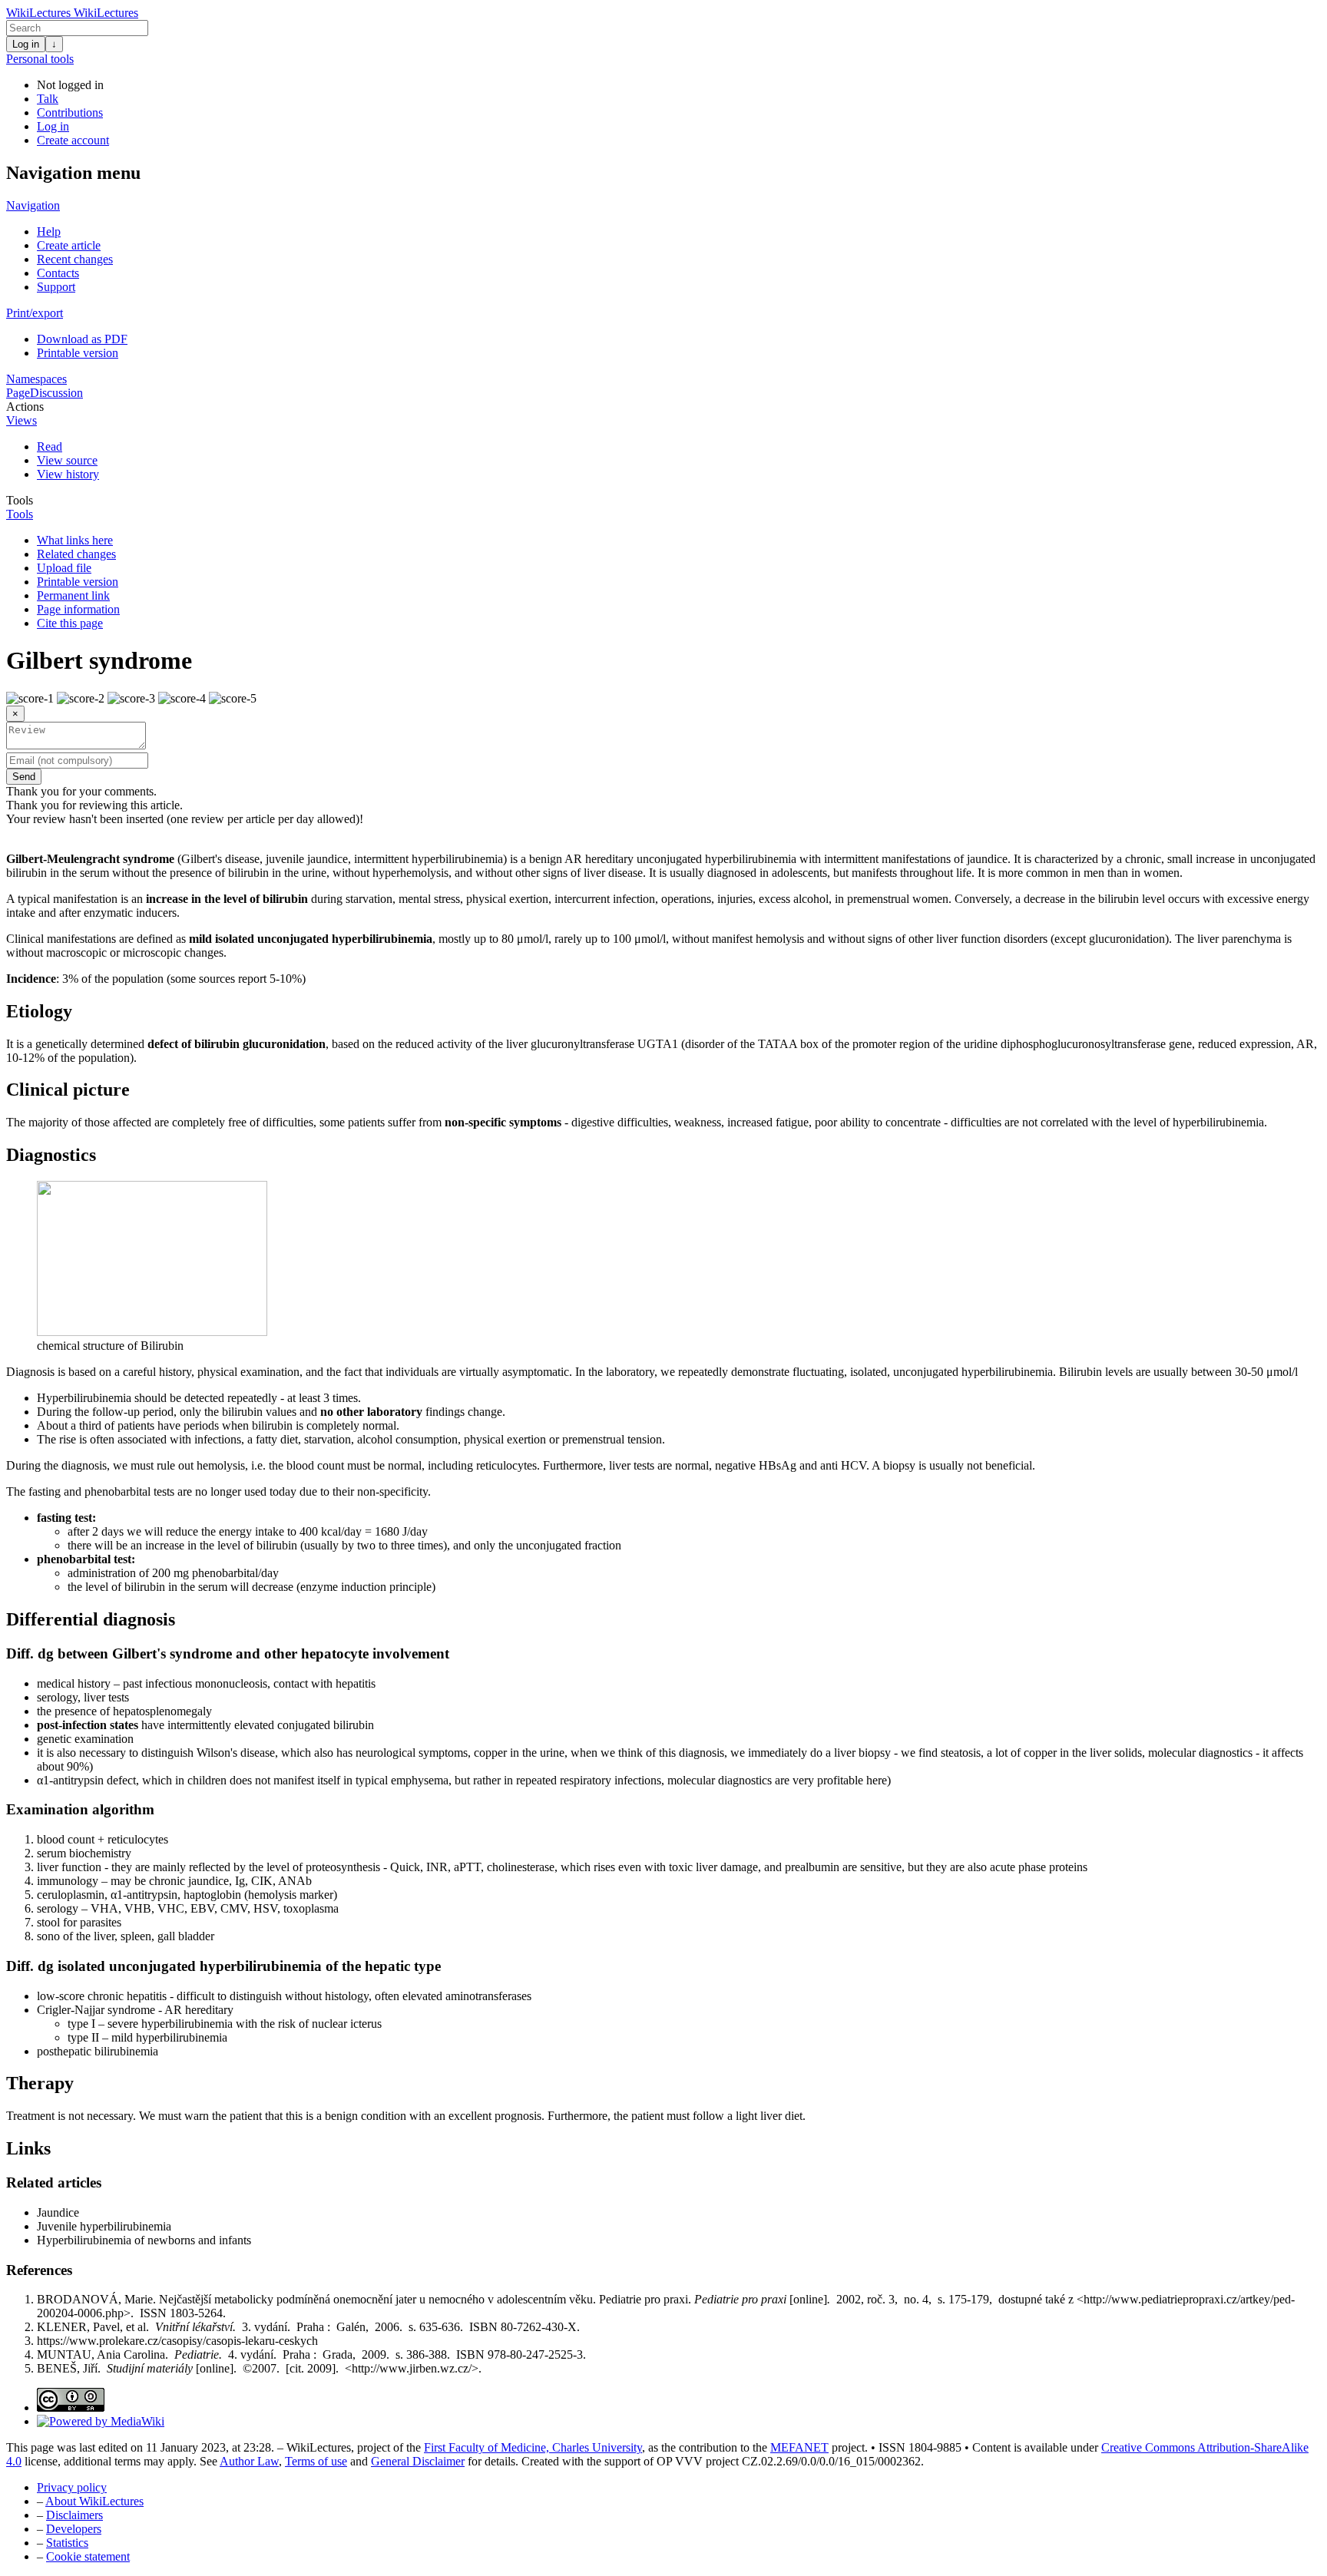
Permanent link (73, 595)
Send (24, 777)
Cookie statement (88, 2556)
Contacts (58, 273)
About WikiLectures (94, 2501)
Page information (78, 609)
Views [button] (22, 420)
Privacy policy (72, 2487)
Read (50, 446)
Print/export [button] (35, 313)
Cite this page (70, 623)
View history (68, 474)
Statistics (67, 2543)
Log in (26, 44)
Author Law (249, 2461)
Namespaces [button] (36, 379)
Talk (48, 99)
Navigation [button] (33, 205)
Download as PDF (82, 339)
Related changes (76, 554)
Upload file (64, 568)
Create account (73, 140)
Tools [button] (20, 500)
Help (49, 231)
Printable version (78, 353)
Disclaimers (74, 2515)
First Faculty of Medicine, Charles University (533, 2447)
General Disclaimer (418, 2461)
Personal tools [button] (40, 59)
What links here (75, 540)
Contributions (70, 112)
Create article (69, 245)
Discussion (56, 393)
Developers (74, 2529)
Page (18, 393)
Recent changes (75, 259)
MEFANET (799, 2447)
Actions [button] (25, 407)
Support (56, 287)
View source (67, 460)
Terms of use (316, 2461)
